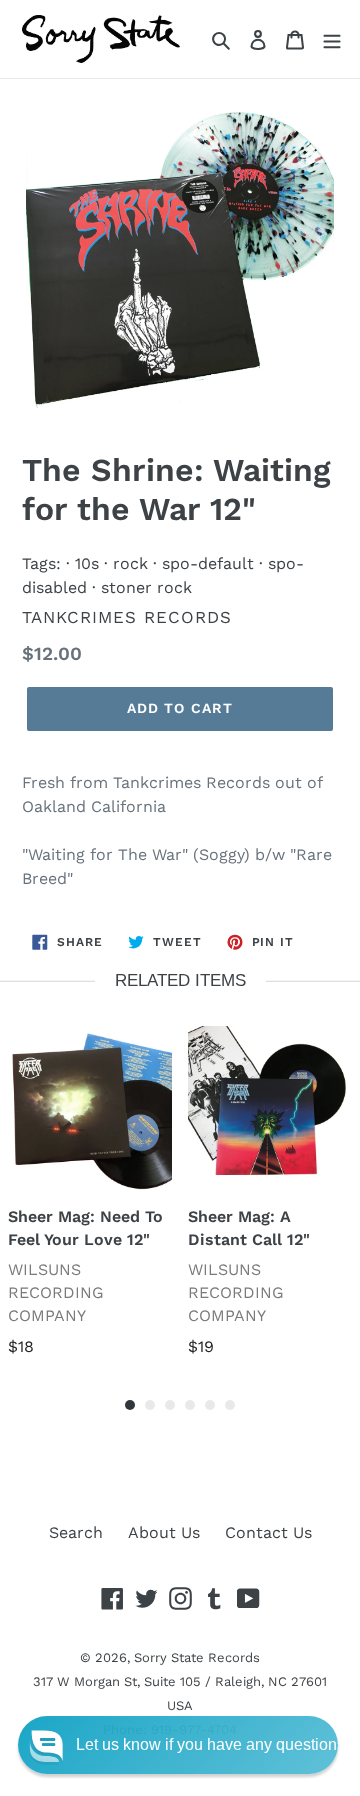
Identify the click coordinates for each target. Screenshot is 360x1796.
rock (130, 563)
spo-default (208, 563)
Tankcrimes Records (127, 617)
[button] (178, 1745)
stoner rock (146, 587)
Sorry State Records (197, 1657)
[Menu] (332, 39)
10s (87, 563)
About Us (164, 1532)
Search (76, 1532)
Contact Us (268, 1532)
